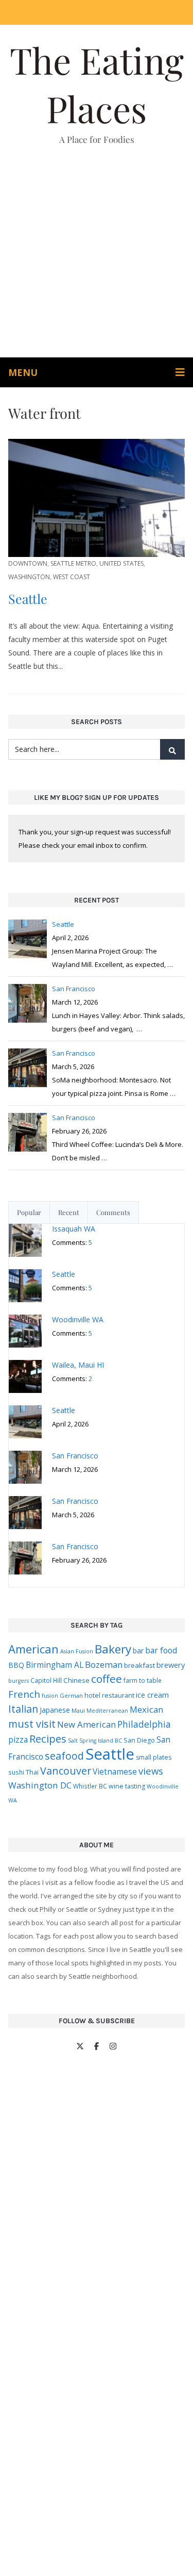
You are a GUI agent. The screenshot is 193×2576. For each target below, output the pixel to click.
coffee (107, 1679)
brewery (171, 1665)
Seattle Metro (73, 563)
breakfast (139, 1665)
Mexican (146, 1709)
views (151, 1771)
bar (138, 1651)
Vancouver (66, 1771)
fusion (50, 1696)
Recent (69, 1212)
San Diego (139, 1740)
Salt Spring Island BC (95, 1741)
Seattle (28, 598)
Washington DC (40, 1785)
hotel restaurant (109, 1695)
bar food (161, 1650)
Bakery (113, 1649)
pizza (18, 1740)
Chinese (76, 1680)
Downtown (28, 563)
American (33, 1649)
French (24, 1694)
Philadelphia (144, 1724)
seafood (64, 1756)
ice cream (152, 1695)
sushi (16, 1772)
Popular (29, 1212)
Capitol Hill (46, 1680)
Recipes (48, 1738)
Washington (29, 577)
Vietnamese (115, 1771)
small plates (154, 1757)
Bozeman (104, 1664)
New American (86, 1724)
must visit (32, 1724)
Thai (32, 1772)
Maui (78, 1710)
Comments (113, 1212)
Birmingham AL (55, 1665)
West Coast (72, 577)
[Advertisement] (97, 256)
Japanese (55, 1710)
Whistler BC (90, 1786)
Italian (23, 1709)
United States (121, 563)
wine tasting (127, 1786)
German (71, 1695)
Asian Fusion (77, 1651)
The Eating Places (97, 84)
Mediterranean (107, 1711)
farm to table (143, 1680)
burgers (19, 1681)
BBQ (16, 1665)
